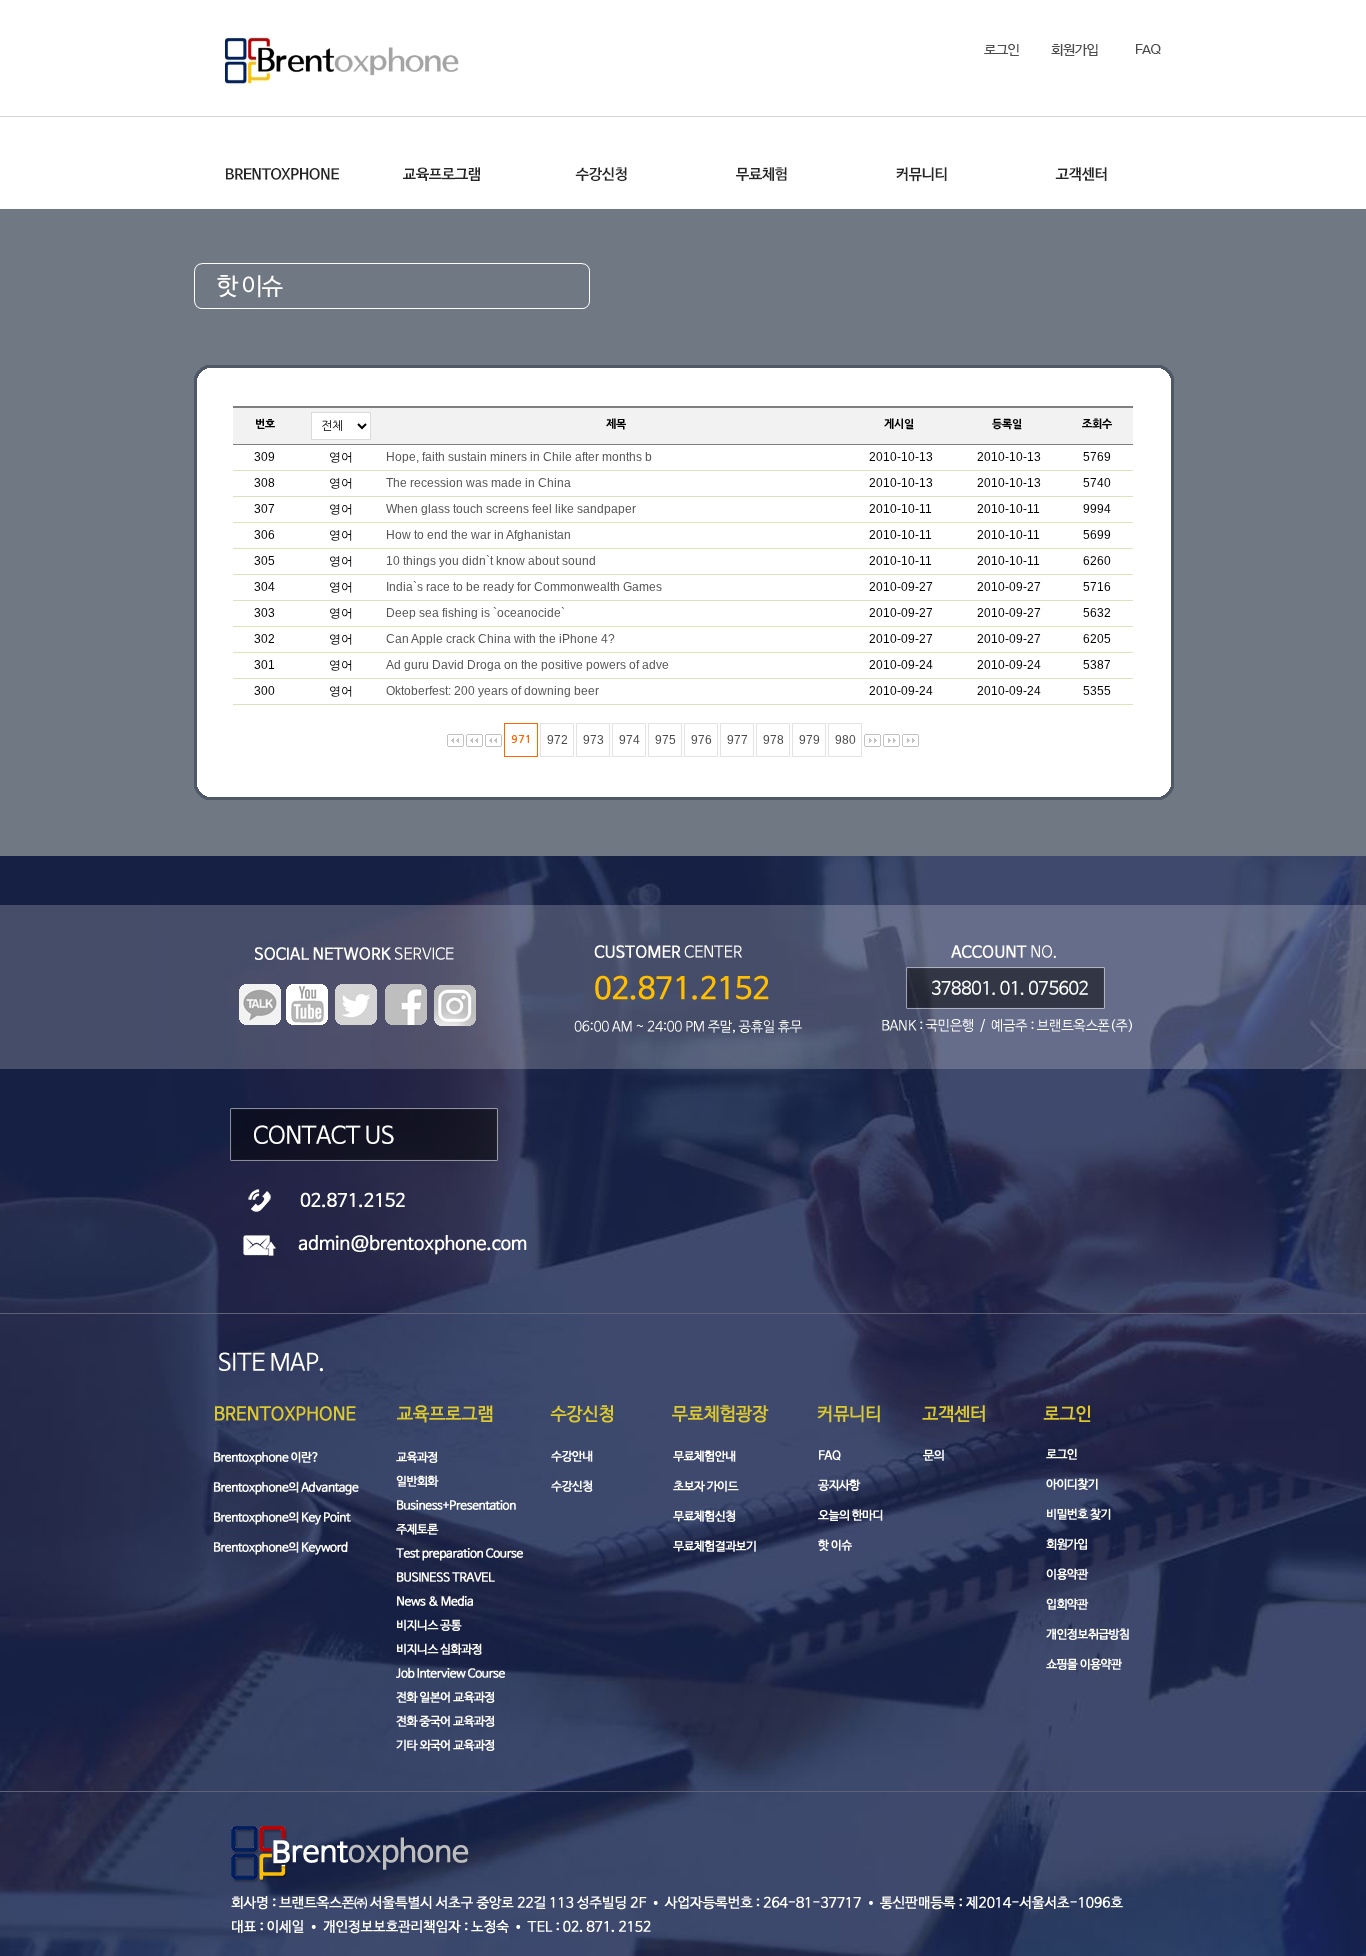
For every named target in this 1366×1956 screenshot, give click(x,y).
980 (845, 740)
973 (593, 740)
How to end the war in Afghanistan (478, 535)
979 (809, 740)
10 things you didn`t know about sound (491, 561)
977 (737, 740)
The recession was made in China (478, 483)
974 (629, 740)
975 (665, 740)
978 (773, 740)
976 (701, 740)
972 (557, 740)
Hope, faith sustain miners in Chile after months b (519, 457)
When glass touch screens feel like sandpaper (511, 509)
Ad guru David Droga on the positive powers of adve (527, 665)
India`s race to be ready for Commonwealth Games (524, 587)
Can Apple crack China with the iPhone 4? (500, 639)
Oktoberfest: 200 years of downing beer (492, 691)
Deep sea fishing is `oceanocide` (475, 613)
